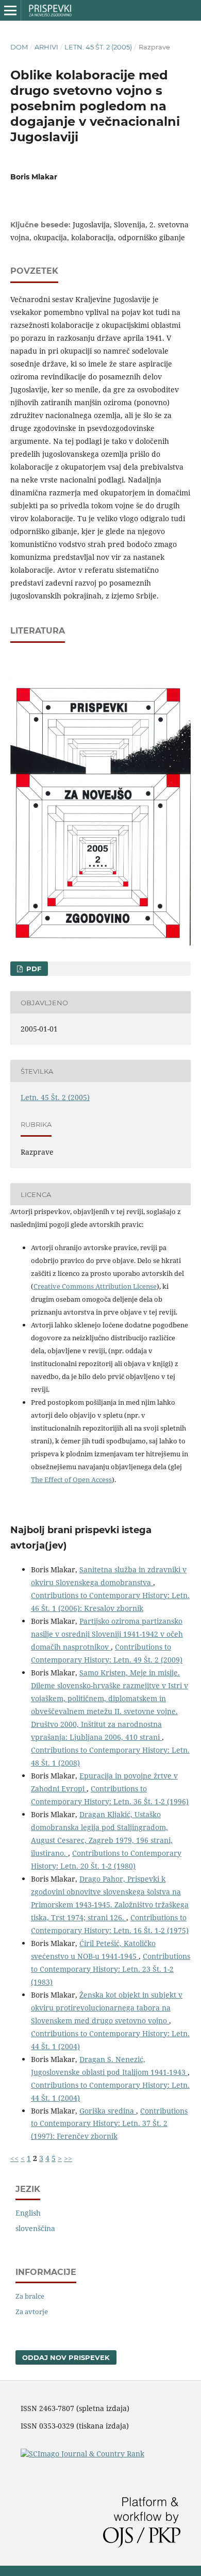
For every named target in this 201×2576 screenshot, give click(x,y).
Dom (19, 47)
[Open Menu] (10, 10)
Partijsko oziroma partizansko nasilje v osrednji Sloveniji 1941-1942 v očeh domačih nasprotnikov (107, 1634)
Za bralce (30, 2296)
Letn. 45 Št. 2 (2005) (98, 47)
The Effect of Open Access (71, 1480)
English (28, 2213)
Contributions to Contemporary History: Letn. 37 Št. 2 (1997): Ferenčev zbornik (109, 2124)
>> (68, 2158)
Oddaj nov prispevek (66, 2357)
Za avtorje (32, 2312)
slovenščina (35, 2228)
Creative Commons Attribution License (95, 1286)
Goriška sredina (108, 2111)
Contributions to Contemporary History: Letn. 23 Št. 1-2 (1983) (111, 1969)
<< (14, 2158)
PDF (33, 969)
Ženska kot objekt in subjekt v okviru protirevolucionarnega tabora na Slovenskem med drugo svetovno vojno (107, 2008)
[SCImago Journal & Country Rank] (82, 2454)
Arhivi (46, 47)
